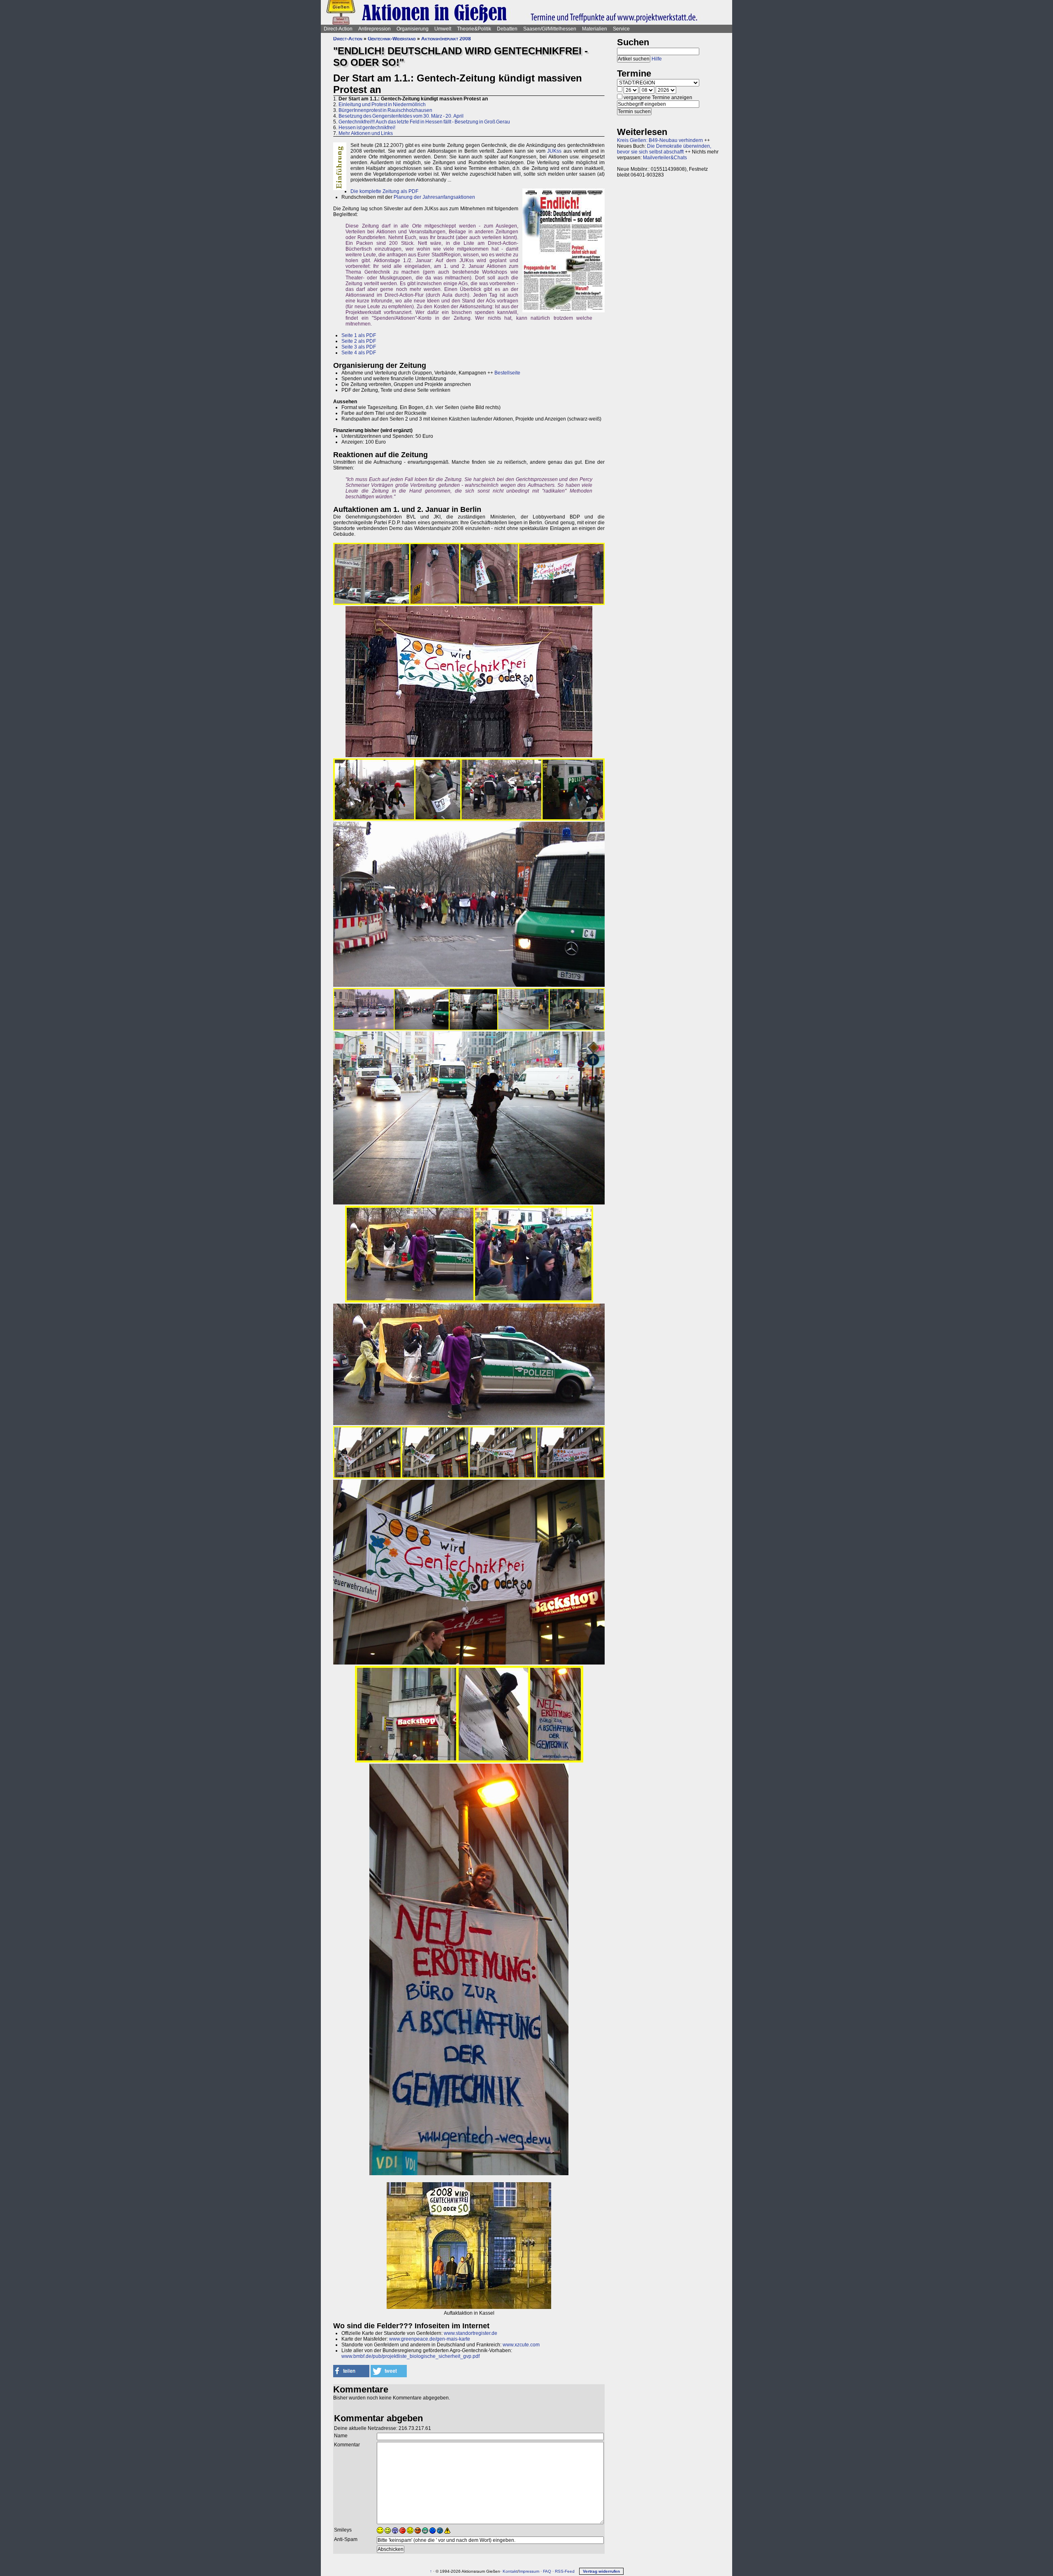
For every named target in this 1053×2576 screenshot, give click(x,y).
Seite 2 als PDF (359, 341)
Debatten (507, 29)
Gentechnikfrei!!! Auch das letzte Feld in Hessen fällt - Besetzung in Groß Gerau (424, 122)
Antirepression (375, 29)
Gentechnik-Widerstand (392, 39)
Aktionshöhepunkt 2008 (446, 39)
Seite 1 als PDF (359, 335)
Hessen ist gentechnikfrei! (367, 128)
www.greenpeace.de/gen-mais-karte (430, 2339)
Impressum (529, 2571)
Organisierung (413, 29)
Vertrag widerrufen (601, 2571)
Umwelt (443, 29)
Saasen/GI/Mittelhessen (550, 29)
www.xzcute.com (521, 2345)
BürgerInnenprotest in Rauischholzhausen (385, 110)
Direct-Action (338, 29)
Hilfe (657, 59)
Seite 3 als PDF (359, 347)
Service (621, 29)
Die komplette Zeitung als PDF (384, 191)
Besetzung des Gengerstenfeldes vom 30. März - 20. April (401, 116)
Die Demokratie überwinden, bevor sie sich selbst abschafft (664, 149)
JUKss (554, 151)
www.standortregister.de (471, 2333)
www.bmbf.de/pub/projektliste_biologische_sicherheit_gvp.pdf (411, 2356)
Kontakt (510, 2571)
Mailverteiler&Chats (665, 158)
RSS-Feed (565, 2571)
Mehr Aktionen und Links (366, 133)
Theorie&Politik (474, 29)
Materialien (595, 29)
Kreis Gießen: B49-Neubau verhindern (660, 140)
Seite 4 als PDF (359, 353)
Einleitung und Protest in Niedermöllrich (382, 105)
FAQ (547, 2571)
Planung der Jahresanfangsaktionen (434, 197)
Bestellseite (507, 373)
